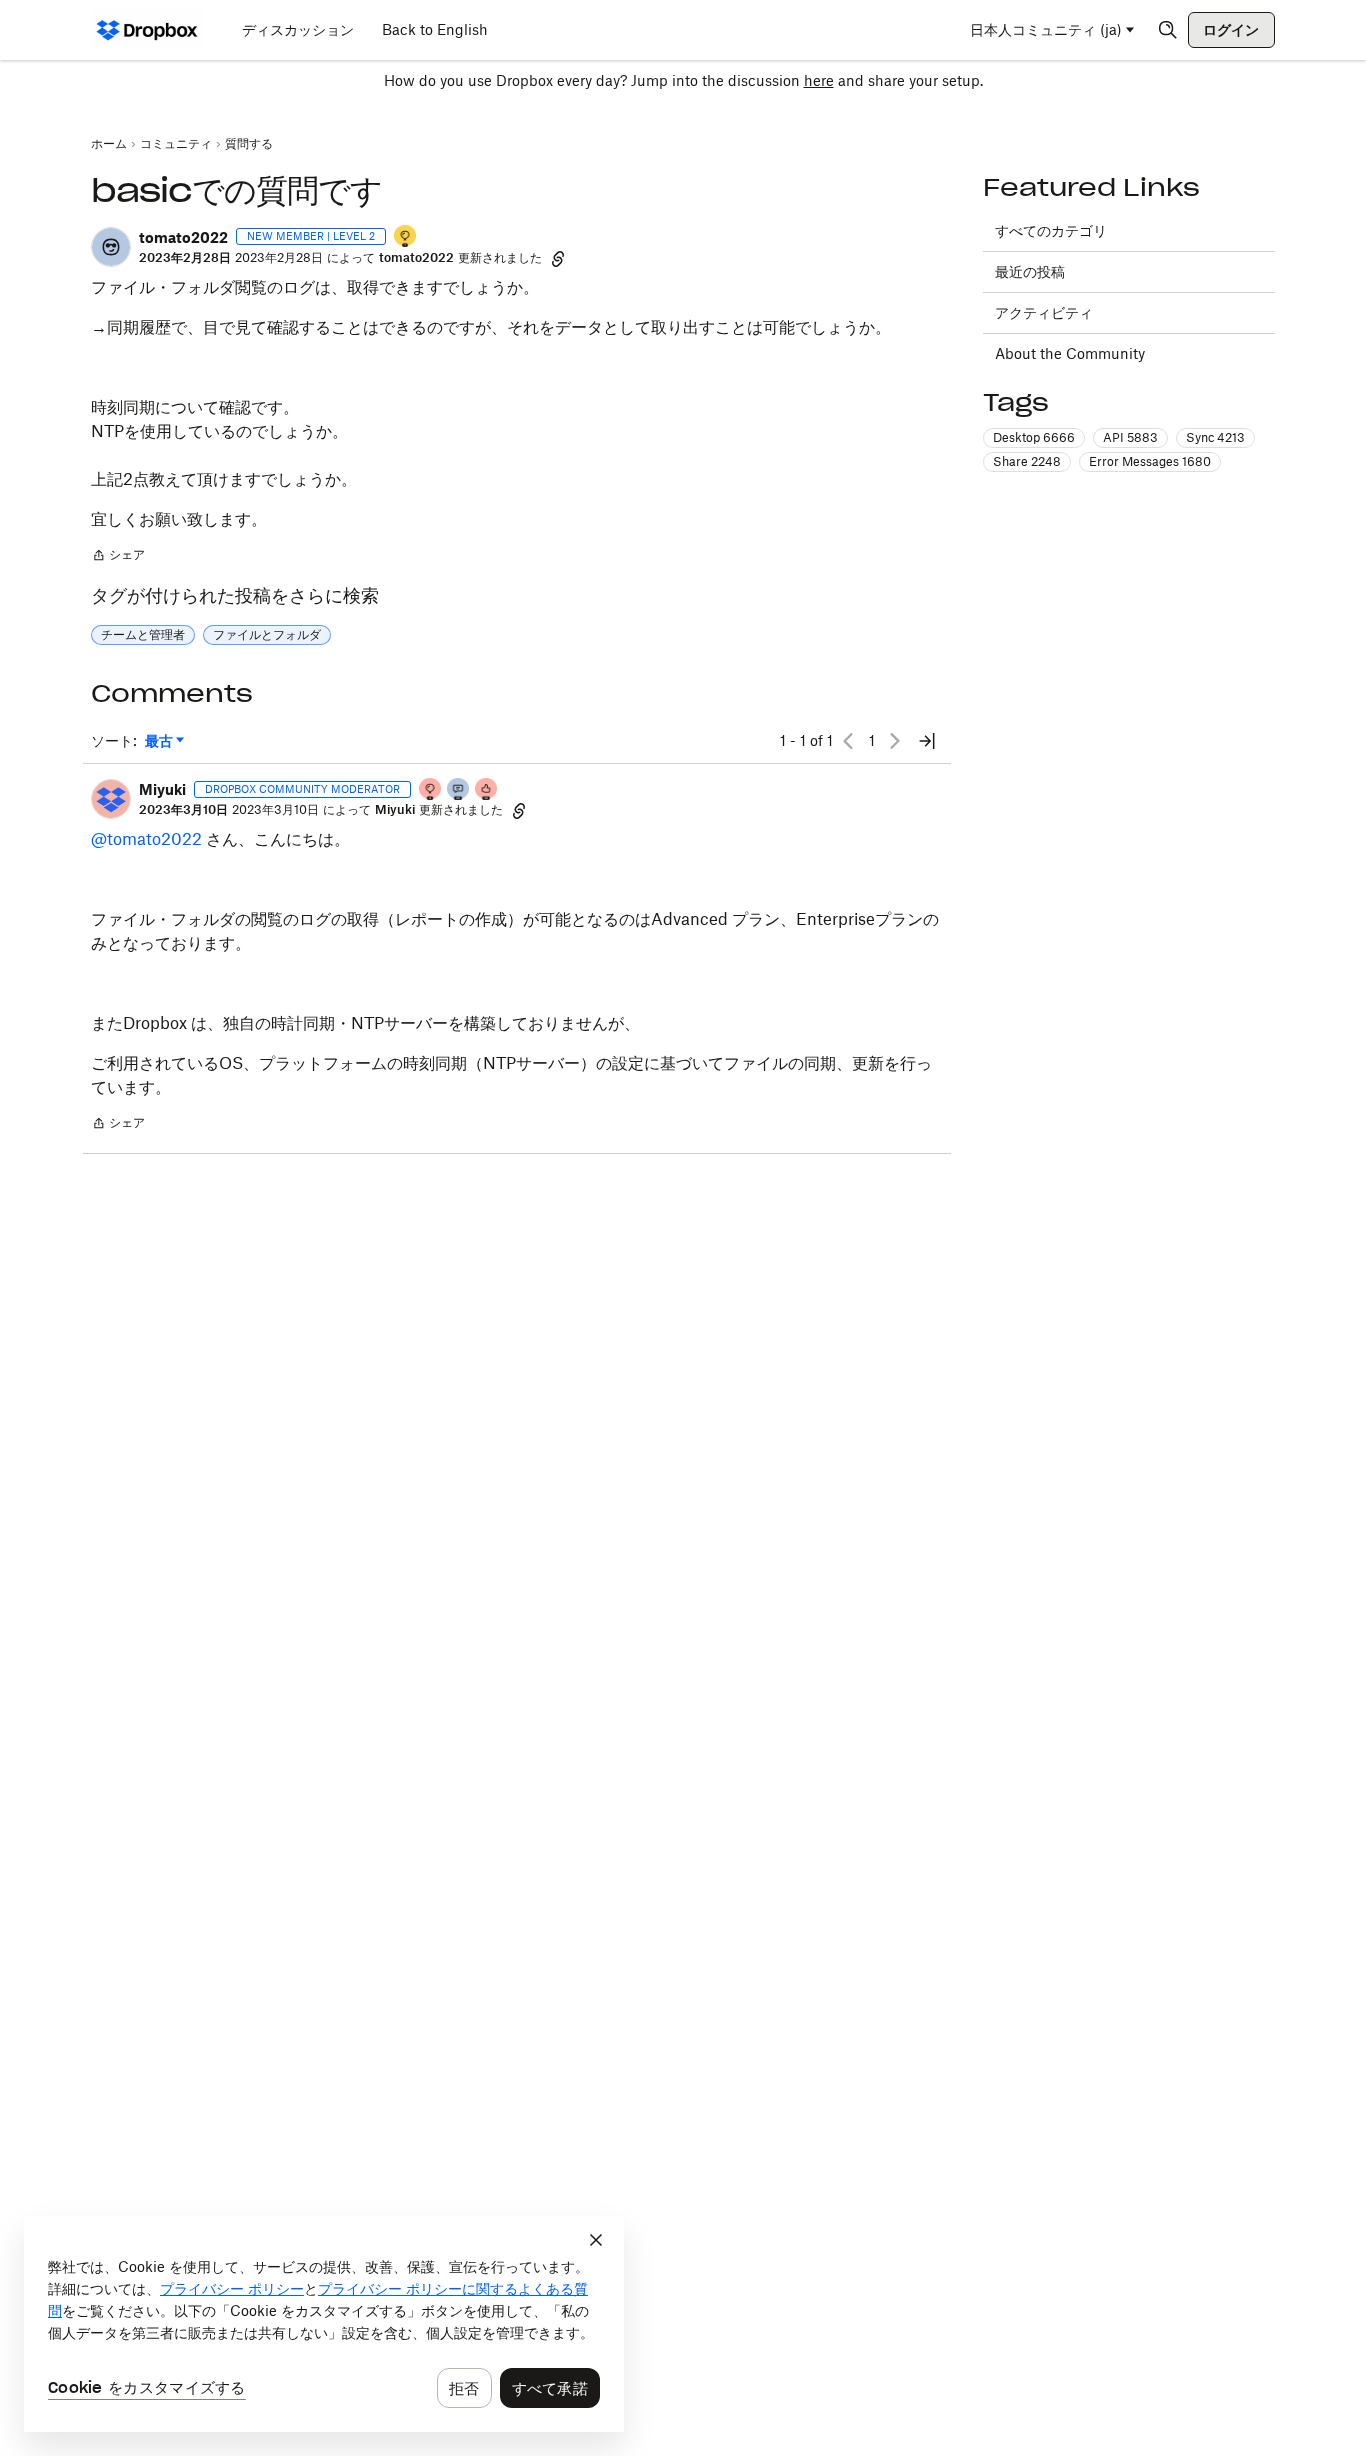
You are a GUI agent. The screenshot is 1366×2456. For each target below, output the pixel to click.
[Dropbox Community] (147, 30)
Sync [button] (1215, 437)
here (819, 80)
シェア (118, 557)
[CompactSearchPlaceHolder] (1168, 30)
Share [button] (1027, 461)
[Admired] (487, 790)
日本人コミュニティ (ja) (1046, 29)
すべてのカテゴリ (1051, 230)
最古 (164, 741)
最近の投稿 (1030, 271)
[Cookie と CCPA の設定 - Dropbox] (324, 2324)
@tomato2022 (146, 839)
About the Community (1070, 353)
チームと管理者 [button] (143, 634)
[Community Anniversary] (406, 237)
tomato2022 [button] (183, 237)
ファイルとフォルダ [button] (267, 634)
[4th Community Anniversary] (431, 790)
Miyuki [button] (162, 789)
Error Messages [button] (1150, 461)
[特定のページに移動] (927, 741)
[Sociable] (459, 790)
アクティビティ (1044, 312)
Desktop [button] (1034, 437)
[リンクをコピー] (558, 258)
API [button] (1130, 437)
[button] (111, 247)
